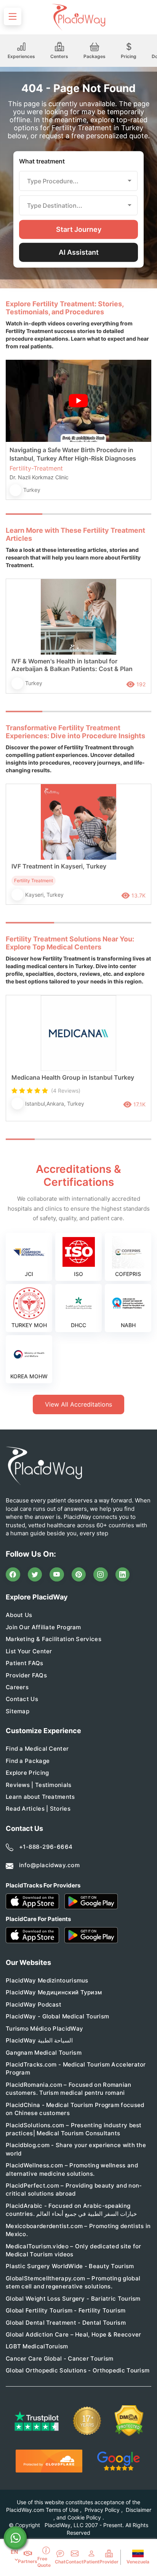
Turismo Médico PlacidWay (44, 2029)
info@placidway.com (49, 1865)
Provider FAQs (26, 1675)
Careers (17, 1687)
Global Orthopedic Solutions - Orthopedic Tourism (78, 2370)
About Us (19, 1615)
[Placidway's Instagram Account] (101, 1575)
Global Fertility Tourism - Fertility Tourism (66, 2310)
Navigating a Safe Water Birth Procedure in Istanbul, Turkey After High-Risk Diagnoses (73, 454)
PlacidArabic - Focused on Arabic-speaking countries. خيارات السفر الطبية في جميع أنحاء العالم (71, 2210)
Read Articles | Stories (38, 1809)
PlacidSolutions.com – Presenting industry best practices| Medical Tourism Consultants (74, 2129)
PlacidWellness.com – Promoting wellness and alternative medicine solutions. (72, 2169)
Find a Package (28, 1761)
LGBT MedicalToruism (37, 2346)
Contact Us (22, 1699)
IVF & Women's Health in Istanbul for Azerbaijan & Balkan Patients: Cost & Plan (72, 665)
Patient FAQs (25, 1663)
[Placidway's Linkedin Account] (123, 1575)
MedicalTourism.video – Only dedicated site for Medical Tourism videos (74, 2250)
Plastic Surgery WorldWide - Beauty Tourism (70, 2266)
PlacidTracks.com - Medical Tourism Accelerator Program (76, 2068)
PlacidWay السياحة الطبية (39, 2040)
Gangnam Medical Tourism (44, 2053)
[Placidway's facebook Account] (13, 1575)
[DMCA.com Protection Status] (129, 2421)
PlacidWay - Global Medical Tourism (57, 2016)
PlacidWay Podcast (34, 2004)
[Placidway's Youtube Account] (57, 1575)
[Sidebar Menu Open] (13, 16)
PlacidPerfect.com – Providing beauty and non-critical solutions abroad (74, 2190)
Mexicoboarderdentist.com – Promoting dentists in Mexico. (78, 2230)
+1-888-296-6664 (46, 1847)
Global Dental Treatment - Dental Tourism (66, 2323)
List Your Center (29, 1651)
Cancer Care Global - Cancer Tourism (60, 2359)
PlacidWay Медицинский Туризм (54, 1992)
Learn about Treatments (40, 1797)
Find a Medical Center (37, 1749)
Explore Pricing (27, 1773)
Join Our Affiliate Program (43, 1627)
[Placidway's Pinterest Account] (79, 1575)
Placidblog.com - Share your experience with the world (76, 2149)
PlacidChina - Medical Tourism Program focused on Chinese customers (75, 2109)
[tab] (61, 514)
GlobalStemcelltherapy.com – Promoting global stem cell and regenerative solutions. (73, 2282)
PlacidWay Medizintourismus (47, 1980)
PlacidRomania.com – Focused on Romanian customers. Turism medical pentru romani (69, 2089)
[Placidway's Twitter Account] (35, 1575)
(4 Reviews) (66, 1091)
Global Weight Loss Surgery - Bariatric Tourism (73, 2299)
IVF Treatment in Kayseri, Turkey (59, 866)
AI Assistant (79, 252)
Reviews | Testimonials (39, 1785)
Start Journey (79, 229)
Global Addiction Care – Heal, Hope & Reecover (74, 2334)
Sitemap (18, 1711)
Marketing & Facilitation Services (54, 1639)
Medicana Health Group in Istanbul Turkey (73, 1077)
